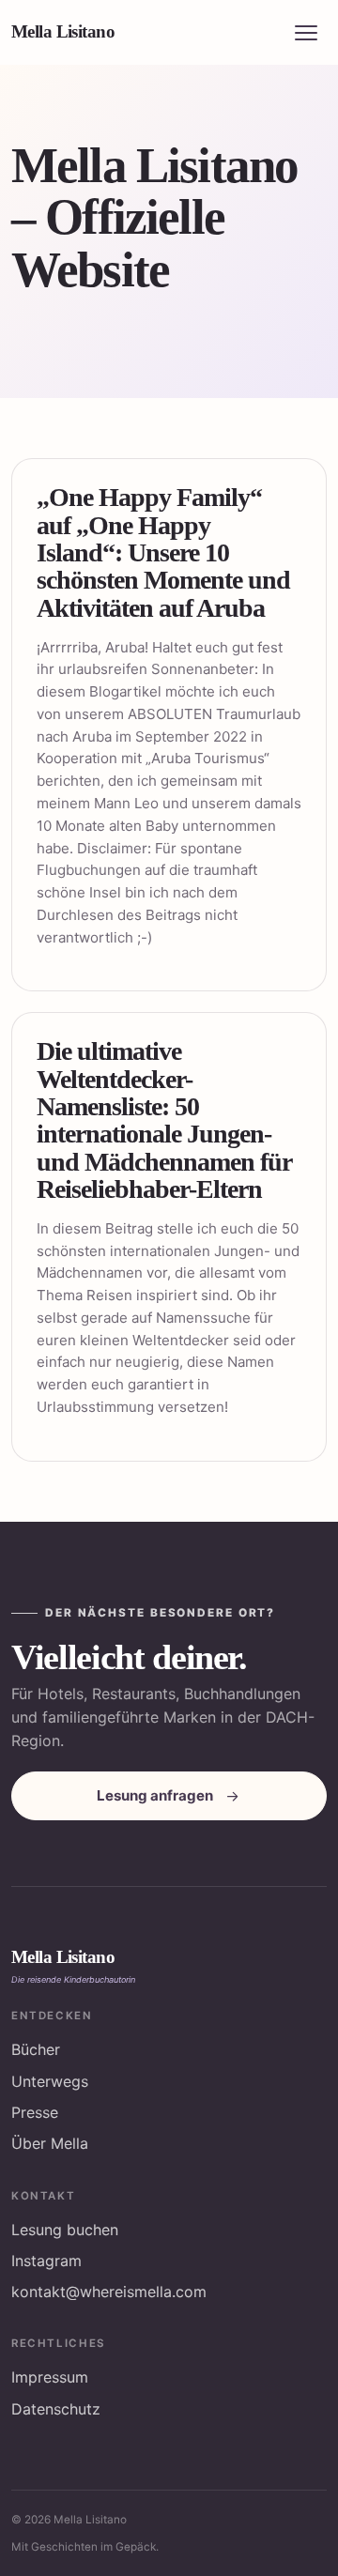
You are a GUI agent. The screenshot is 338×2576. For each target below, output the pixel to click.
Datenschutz (56, 2409)
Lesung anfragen (155, 1795)
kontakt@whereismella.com (109, 2292)
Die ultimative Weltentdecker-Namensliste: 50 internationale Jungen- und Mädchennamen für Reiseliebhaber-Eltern (164, 1120)
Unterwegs (50, 2081)
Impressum (50, 2377)
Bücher (36, 2049)
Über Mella (50, 2143)
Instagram (46, 2261)
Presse (35, 2112)
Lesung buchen (65, 2230)
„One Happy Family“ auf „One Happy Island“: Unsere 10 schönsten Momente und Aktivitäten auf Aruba (163, 552)
